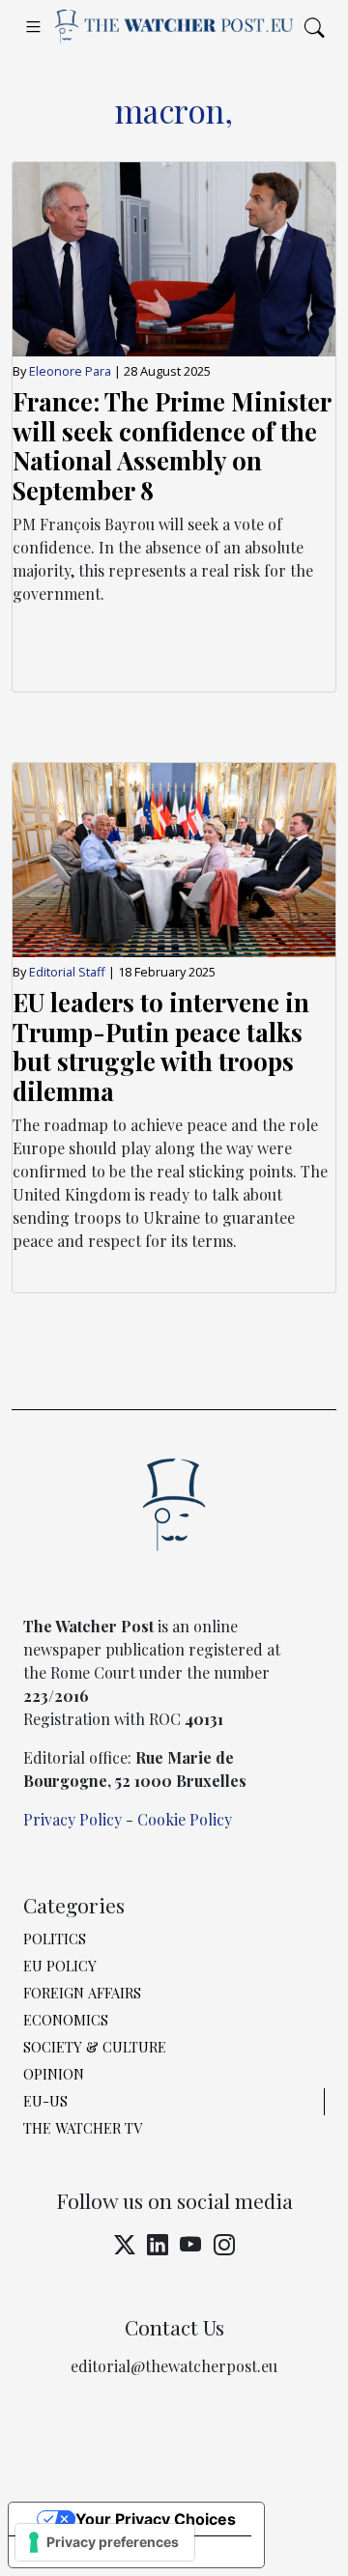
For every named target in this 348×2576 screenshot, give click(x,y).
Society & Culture (95, 2047)
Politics (55, 1939)
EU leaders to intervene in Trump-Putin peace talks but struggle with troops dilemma (161, 1046)
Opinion (54, 2074)
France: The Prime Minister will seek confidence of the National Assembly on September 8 (172, 445)
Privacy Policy (72, 1819)
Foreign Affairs (82, 1993)
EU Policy (60, 1966)
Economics (66, 2020)
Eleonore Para (70, 371)
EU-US (45, 2101)
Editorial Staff (69, 972)
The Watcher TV (83, 2128)
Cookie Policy (185, 1819)
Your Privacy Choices (156, 2519)
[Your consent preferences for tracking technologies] (105, 2542)
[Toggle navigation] (33, 26)
